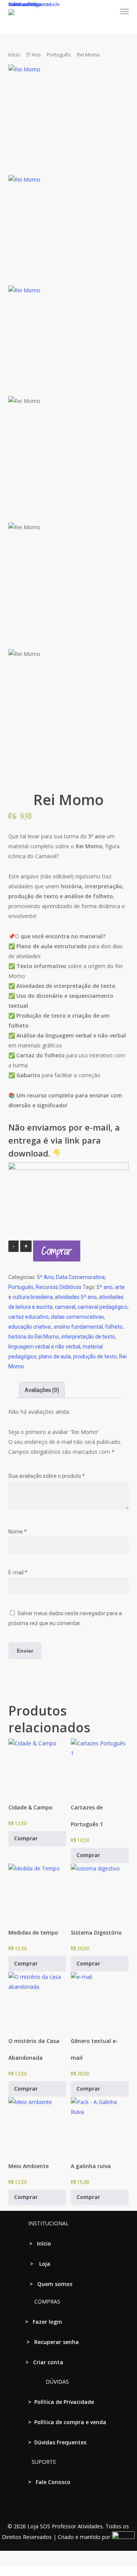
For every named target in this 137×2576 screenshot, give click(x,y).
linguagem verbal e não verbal (44, 1347)
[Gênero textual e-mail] (100, 2001)
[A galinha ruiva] (100, 2126)
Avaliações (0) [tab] (42, 1390)
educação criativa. (30, 1327)
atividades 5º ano (76, 1297)
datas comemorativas (77, 1317)
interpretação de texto (88, 1337)
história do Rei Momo (34, 1337)
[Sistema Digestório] (100, 1893)
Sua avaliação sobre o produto (47, 1476)
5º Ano (33, 55)
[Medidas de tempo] (37, 1893)
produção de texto (95, 1356)
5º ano (105, 1287)
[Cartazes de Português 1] (100, 1767)
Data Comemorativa (80, 1277)
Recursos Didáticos (59, 1287)
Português (59, 55)
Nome (18, 1532)
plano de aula (55, 1356)
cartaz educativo (29, 1317)
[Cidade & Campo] (37, 1767)
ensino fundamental (78, 1327)
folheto (114, 1327)
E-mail (18, 1572)
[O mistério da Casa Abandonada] (37, 2001)
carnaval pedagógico (103, 1307)
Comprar (57, 1251)
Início (14, 55)
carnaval (65, 1307)
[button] (124, 11)
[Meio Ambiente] (37, 2126)
